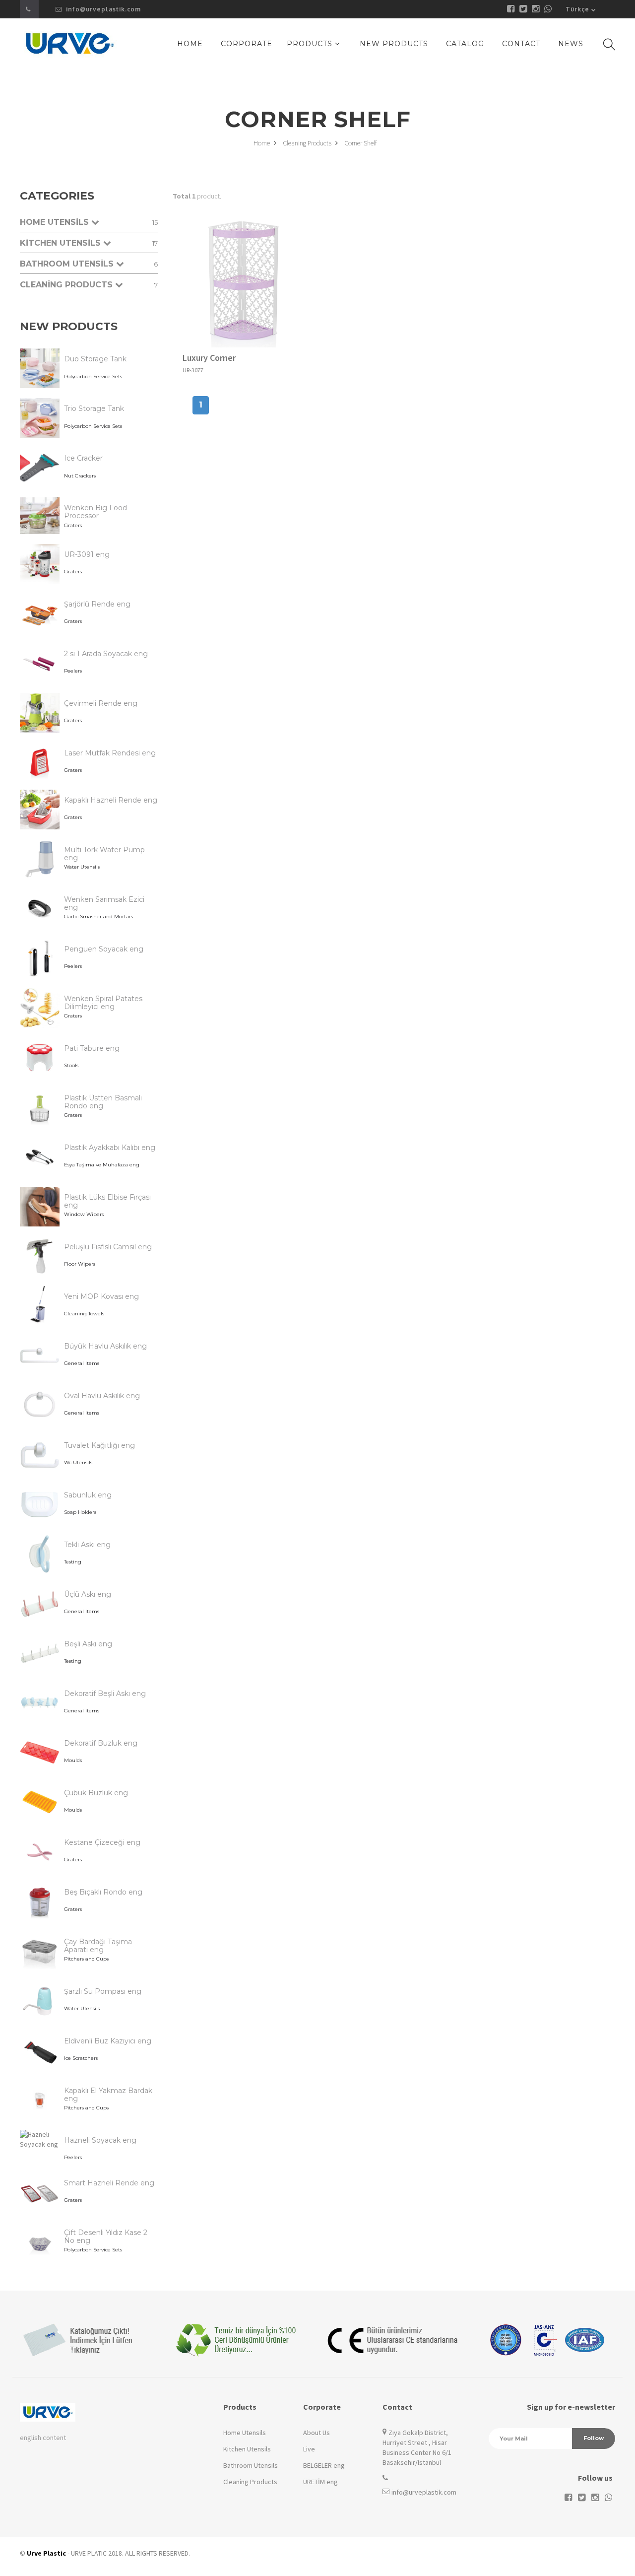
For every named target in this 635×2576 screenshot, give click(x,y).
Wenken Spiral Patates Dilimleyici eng (103, 1003)
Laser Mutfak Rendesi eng (110, 753)
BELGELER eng (324, 2465)
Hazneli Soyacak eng (100, 2140)
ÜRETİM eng (320, 2482)
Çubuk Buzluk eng (96, 1793)
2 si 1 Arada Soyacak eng (106, 654)
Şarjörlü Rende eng (97, 604)
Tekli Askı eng (87, 1545)
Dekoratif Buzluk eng (101, 1743)
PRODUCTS (311, 44)
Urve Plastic (46, 2553)
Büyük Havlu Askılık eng (105, 1346)
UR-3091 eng (87, 554)
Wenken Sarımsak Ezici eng (104, 903)
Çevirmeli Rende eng (101, 703)
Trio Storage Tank (94, 408)
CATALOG (465, 44)
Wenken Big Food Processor (95, 512)
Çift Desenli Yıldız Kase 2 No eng (106, 2237)
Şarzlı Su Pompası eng (103, 1991)
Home (262, 143)
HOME (190, 44)
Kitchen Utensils (247, 2449)
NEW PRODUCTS (394, 44)
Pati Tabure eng (92, 1048)
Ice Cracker (83, 458)
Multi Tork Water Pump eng (104, 854)
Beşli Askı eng (88, 1644)
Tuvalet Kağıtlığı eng (99, 1445)
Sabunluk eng (88, 1495)
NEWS (571, 44)
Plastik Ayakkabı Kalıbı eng (110, 1148)
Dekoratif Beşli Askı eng (105, 1694)
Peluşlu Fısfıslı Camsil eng (108, 1247)
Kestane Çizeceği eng (102, 1842)
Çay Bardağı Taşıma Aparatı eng (98, 1946)
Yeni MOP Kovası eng (101, 1296)
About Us (317, 2433)
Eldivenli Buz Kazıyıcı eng (108, 2041)
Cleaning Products (308, 143)
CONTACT (521, 44)
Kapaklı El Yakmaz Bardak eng (108, 2095)
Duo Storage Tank (95, 359)
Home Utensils (245, 2433)
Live (309, 2449)
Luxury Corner (209, 358)
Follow (594, 2438)
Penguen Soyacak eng (104, 949)
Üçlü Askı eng (88, 1594)
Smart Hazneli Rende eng (109, 2183)
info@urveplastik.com (102, 9)
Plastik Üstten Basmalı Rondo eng (103, 1102)
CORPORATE (247, 44)
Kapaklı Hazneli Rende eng (111, 800)
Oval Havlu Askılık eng (102, 1396)
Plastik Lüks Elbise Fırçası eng (107, 1201)
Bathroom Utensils (251, 2465)
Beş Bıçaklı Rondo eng (103, 1892)
